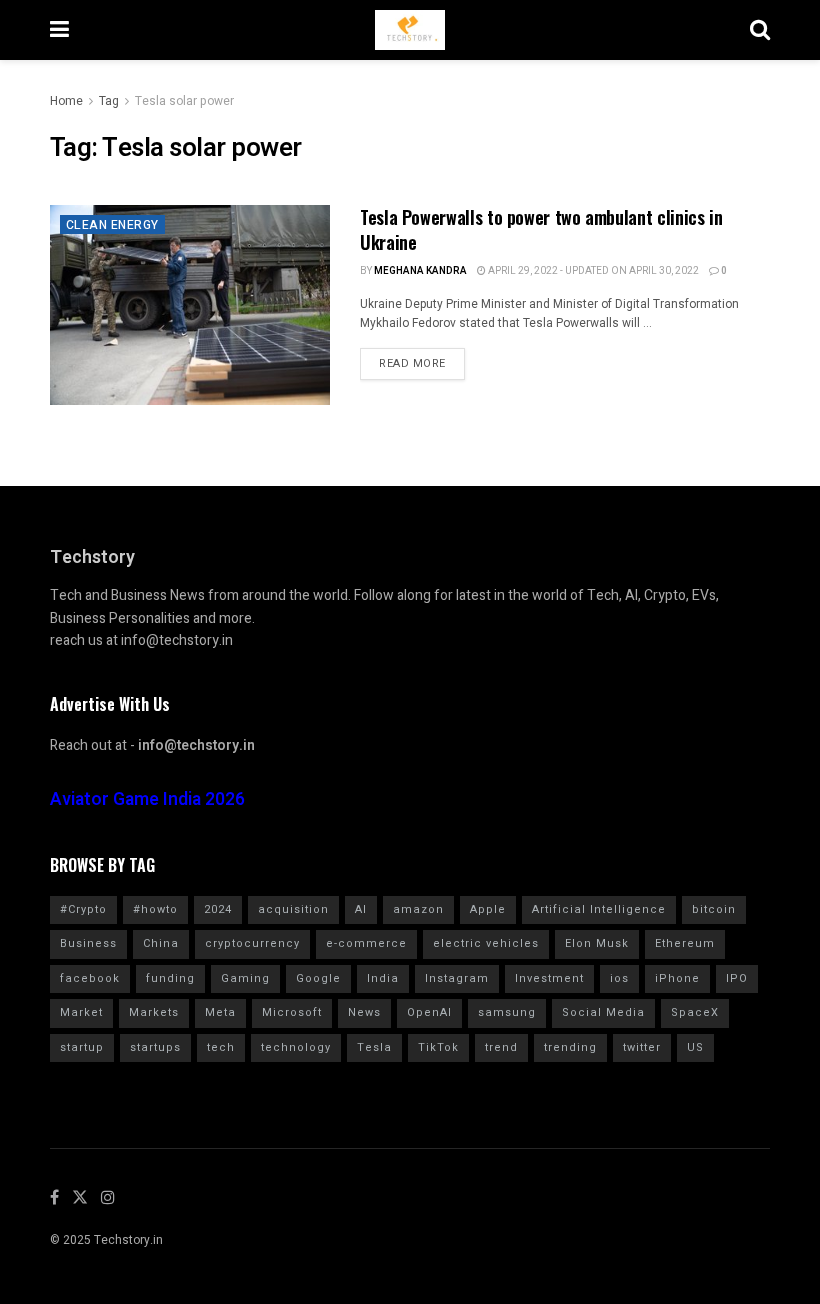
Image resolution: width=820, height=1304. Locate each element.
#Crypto (83, 909)
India (383, 978)
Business (88, 943)
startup (82, 1047)
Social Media (603, 1012)
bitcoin (714, 909)
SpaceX (695, 1012)
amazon (418, 909)
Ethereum (685, 943)
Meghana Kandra (420, 271)
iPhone (677, 978)
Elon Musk (597, 943)
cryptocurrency (252, 943)
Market (81, 1012)
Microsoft (292, 1012)
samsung (507, 1012)
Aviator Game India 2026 (147, 799)
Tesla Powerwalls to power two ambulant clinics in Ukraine (541, 229)
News (364, 1012)
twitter (642, 1047)
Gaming (245, 978)
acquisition (293, 909)
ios (619, 978)
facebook (90, 978)
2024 (218, 909)
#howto (155, 909)
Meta (220, 1012)
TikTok (438, 1047)
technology (296, 1047)
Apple (488, 909)
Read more (412, 363)
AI (361, 909)
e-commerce (366, 943)
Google (318, 978)
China (161, 943)
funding (170, 978)
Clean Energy (112, 225)
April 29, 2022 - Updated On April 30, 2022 (592, 271)
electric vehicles (486, 943)
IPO (737, 978)
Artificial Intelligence (599, 909)
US (695, 1047)
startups (155, 1047)
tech (221, 1047)
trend (501, 1047)
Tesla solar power (184, 101)
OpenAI (429, 1012)
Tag (109, 101)
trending (570, 1047)
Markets (154, 1012)
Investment (549, 978)
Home (66, 101)
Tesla (374, 1047)
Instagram (457, 978)
